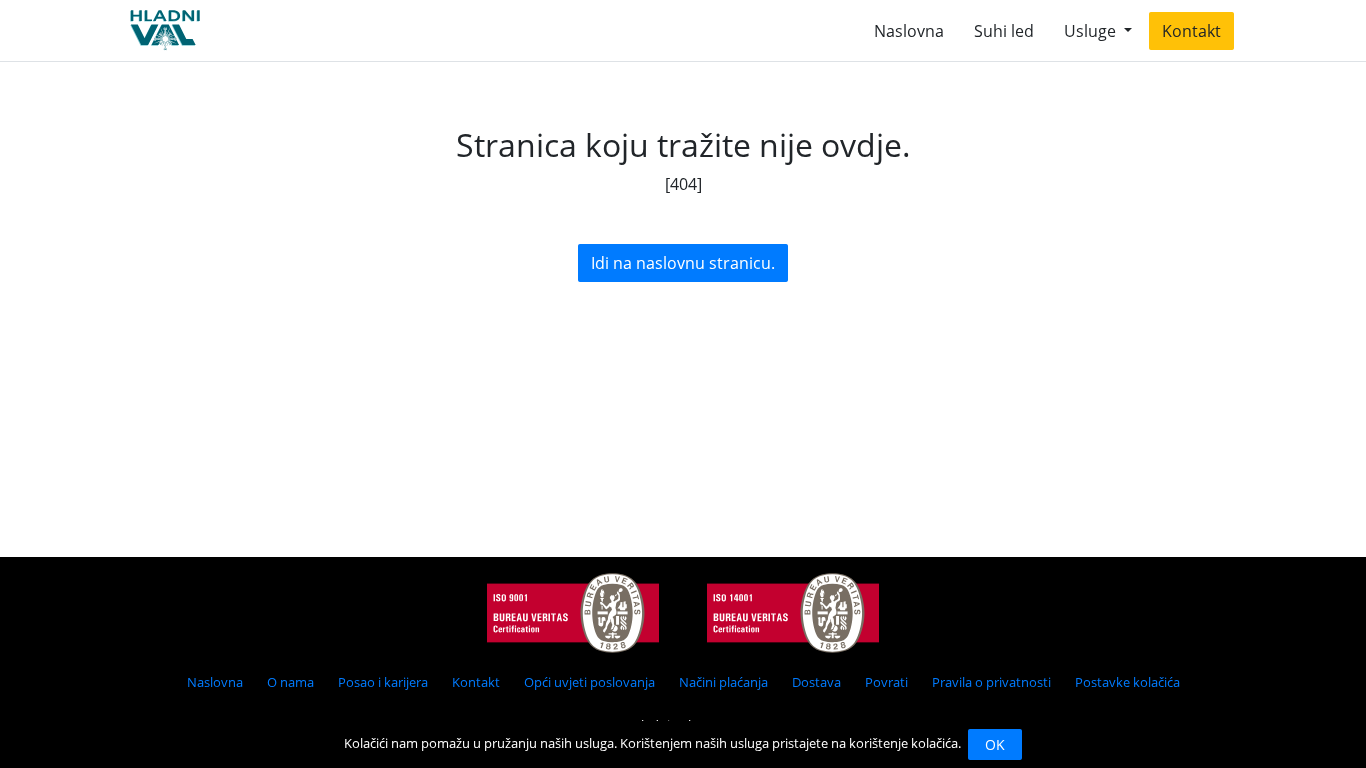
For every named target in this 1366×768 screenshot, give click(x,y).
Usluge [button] (1092, 31)
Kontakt (1191, 31)
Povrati (886, 682)
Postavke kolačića (1127, 682)
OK (995, 744)
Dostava (816, 682)
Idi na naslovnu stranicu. (683, 263)
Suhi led (1004, 31)
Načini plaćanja (723, 682)
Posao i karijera (383, 682)
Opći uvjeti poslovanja (589, 682)
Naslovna (909, 31)
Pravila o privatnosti (991, 682)
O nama (290, 682)
